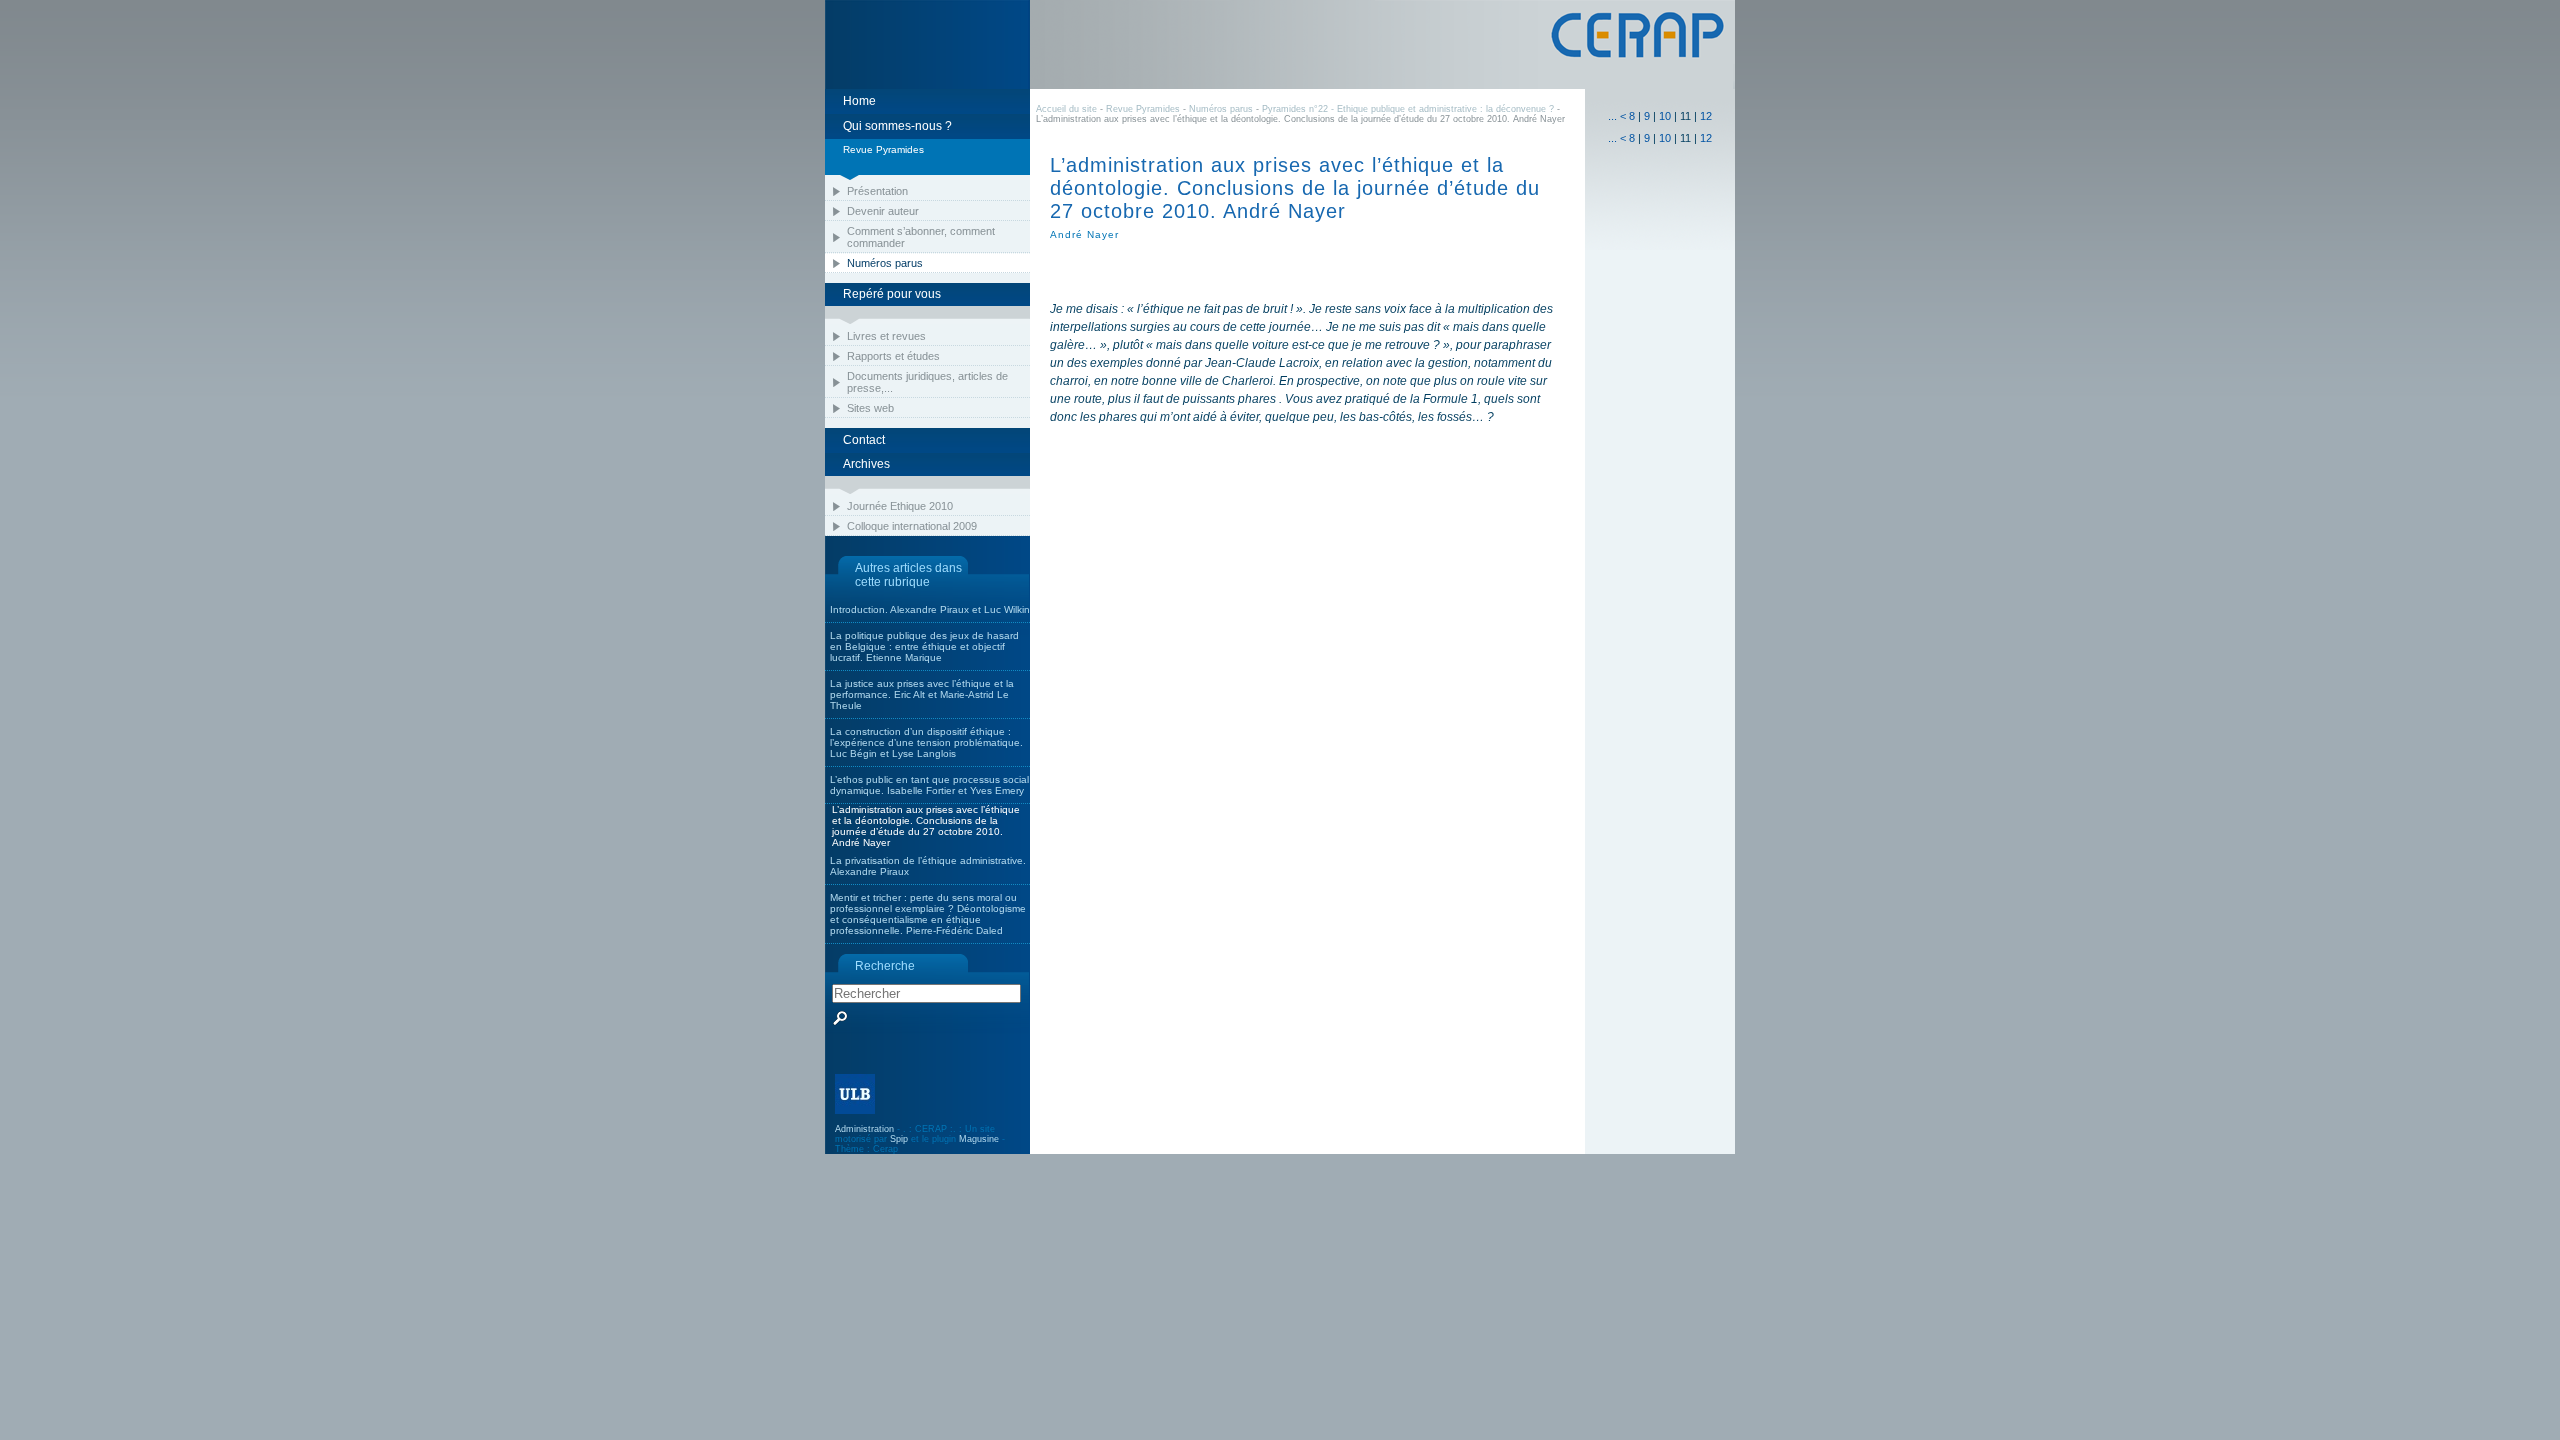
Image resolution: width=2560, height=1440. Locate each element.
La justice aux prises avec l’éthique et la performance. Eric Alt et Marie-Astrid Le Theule (922, 694)
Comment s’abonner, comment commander (921, 237)
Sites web (870, 408)
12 (1706, 116)
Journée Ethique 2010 (900, 506)
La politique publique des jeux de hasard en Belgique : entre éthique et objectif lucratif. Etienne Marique (924, 646)
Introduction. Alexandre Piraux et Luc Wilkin (930, 609)
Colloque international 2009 (912, 526)
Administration (864, 1129)
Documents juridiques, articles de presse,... (927, 382)
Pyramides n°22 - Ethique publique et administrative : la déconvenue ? (1408, 109)
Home (859, 101)
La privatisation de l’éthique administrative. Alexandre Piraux (928, 866)
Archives (866, 464)
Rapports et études (893, 356)
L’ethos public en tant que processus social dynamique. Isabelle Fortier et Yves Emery (929, 785)
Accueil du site (1066, 109)
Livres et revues (886, 336)
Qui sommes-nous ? (897, 126)
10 (1665, 116)
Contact (864, 440)
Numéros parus (885, 263)
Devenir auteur (883, 211)
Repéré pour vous (892, 294)
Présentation (877, 191)
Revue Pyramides (1143, 109)
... (1612, 116)
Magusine (979, 1139)
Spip (899, 1139)
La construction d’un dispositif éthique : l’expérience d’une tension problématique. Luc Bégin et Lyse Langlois (926, 742)
